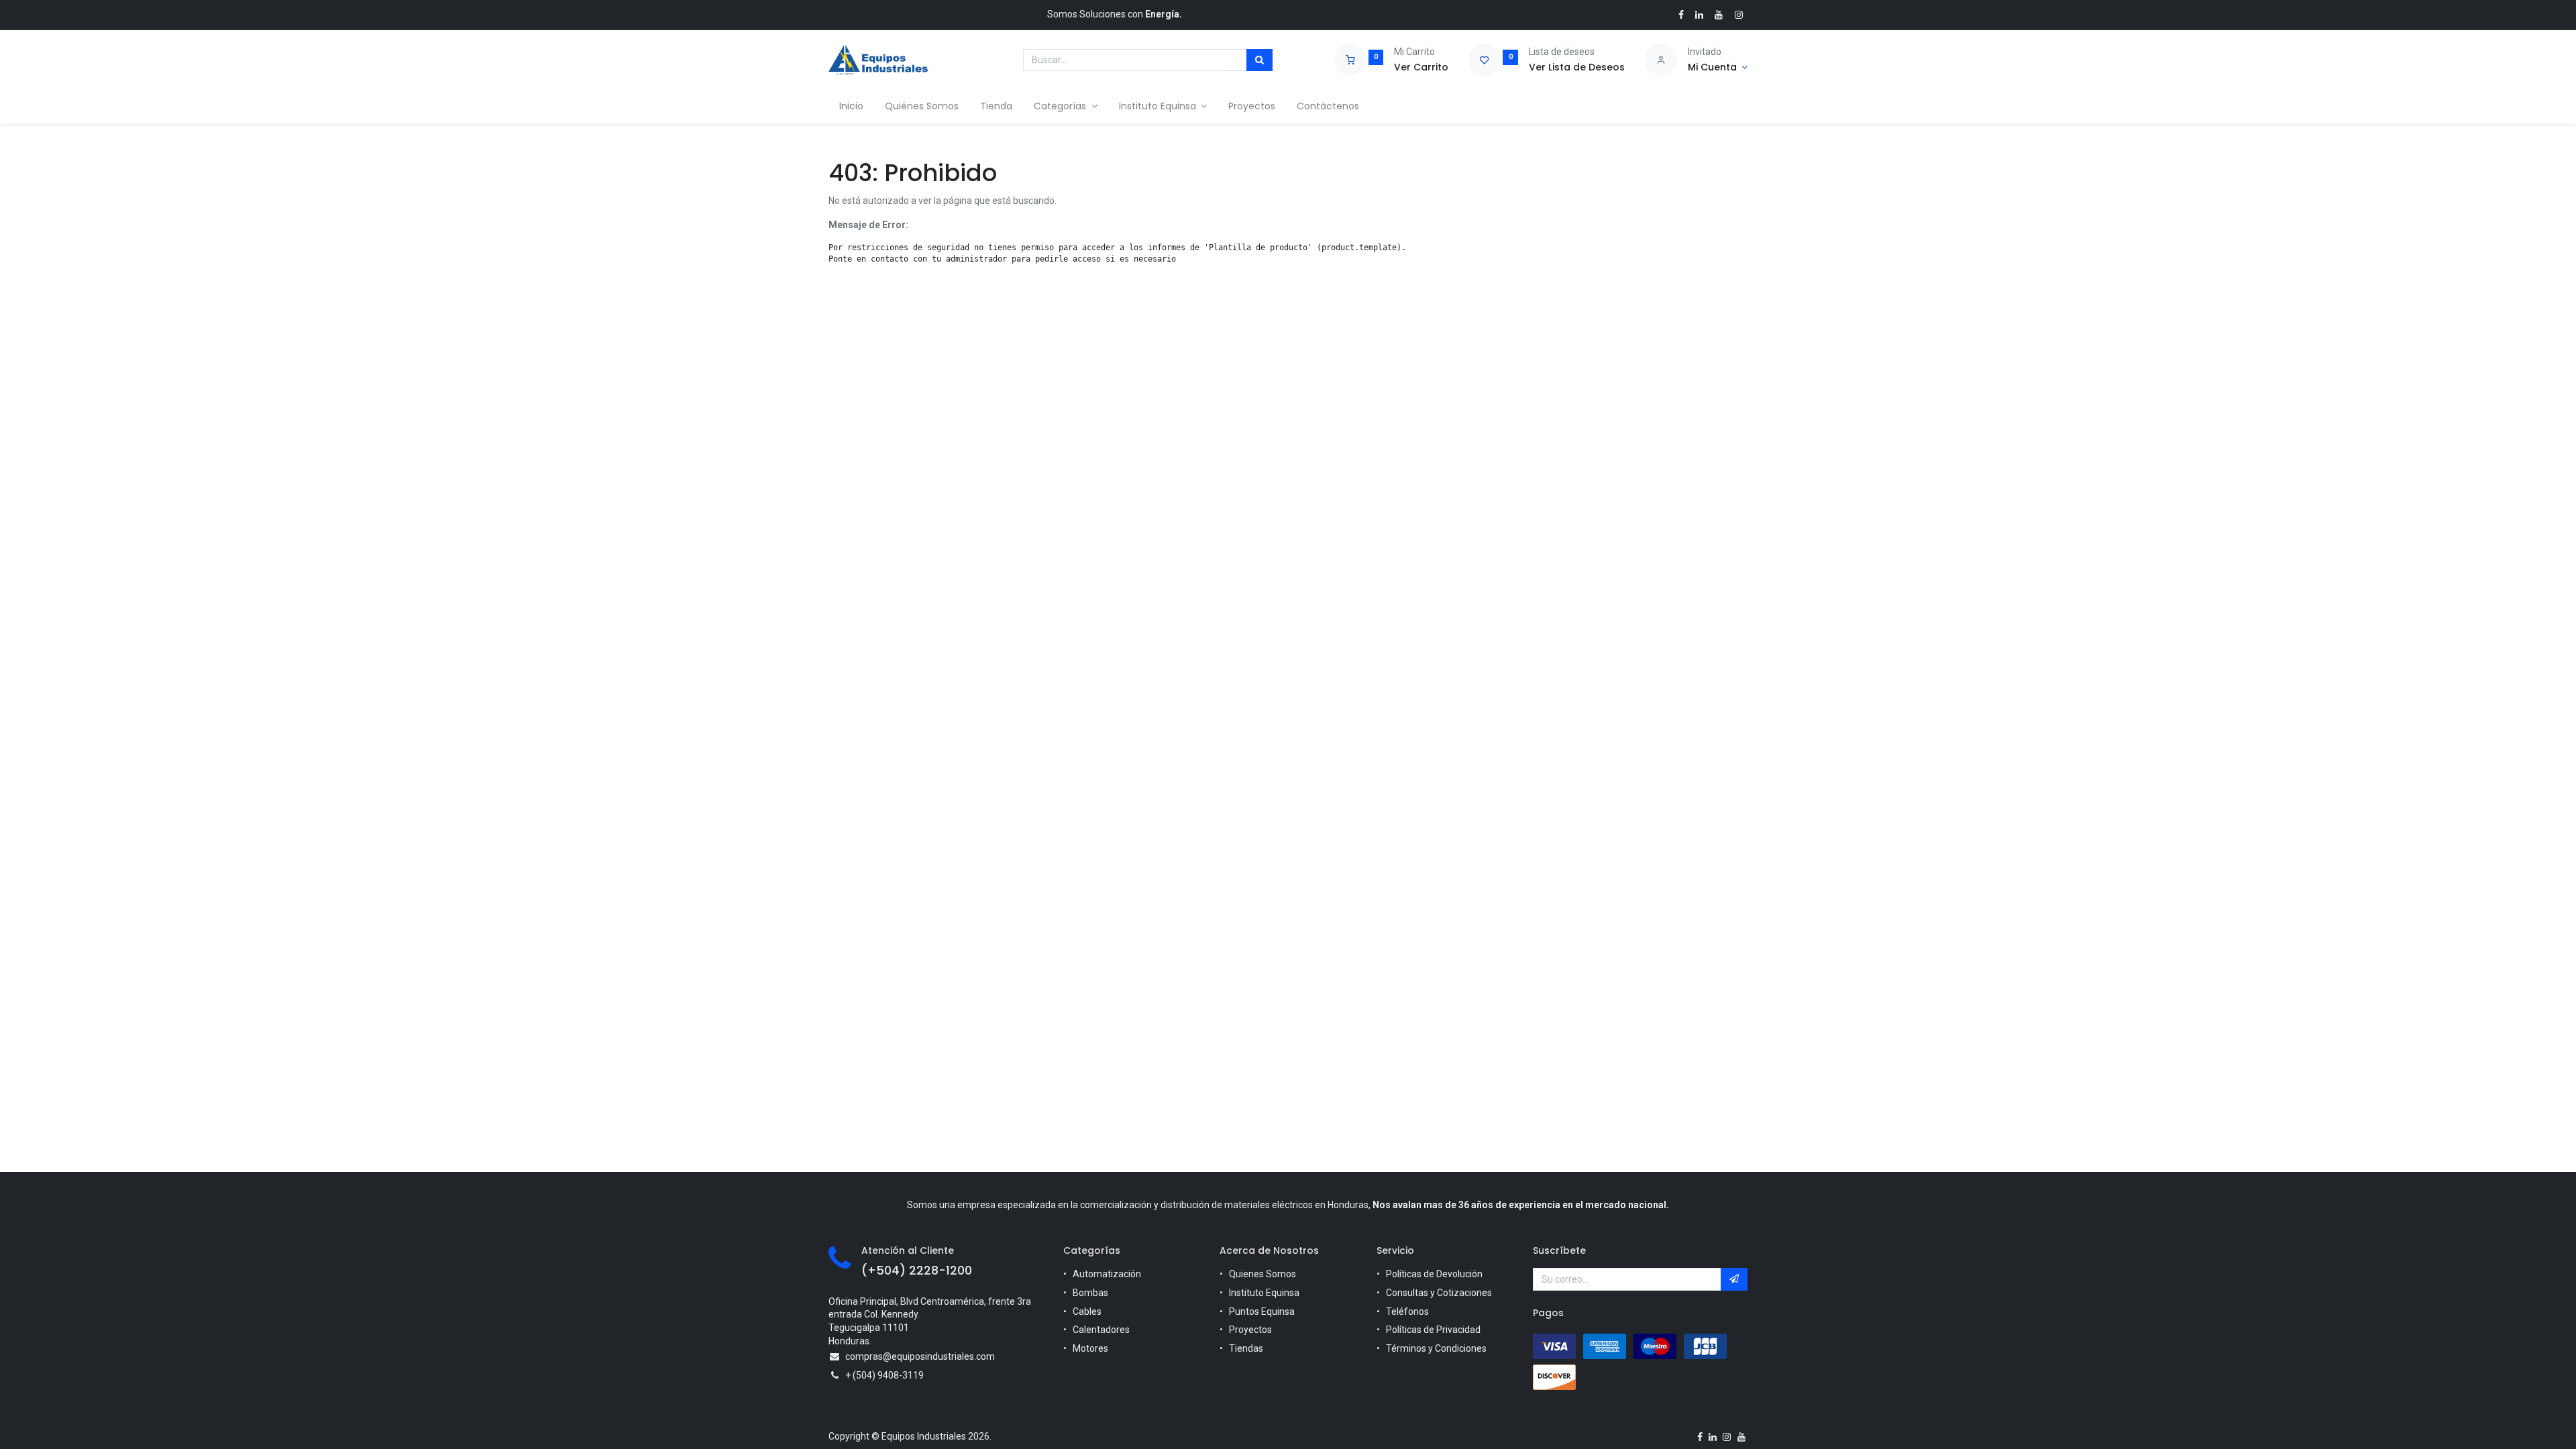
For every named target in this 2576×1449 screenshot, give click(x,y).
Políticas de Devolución (1434, 1274)
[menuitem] (851, 107)
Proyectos (1250, 1330)
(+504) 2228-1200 (917, 1271)
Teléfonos (1407, 1311)
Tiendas (1246, 1348)
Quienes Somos (1263, 1274)
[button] (1734, 1279)
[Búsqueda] (1259, 60)
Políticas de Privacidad (1433, 1330)
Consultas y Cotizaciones (1439, 1293)
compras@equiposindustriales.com (920, 1356)
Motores (1090, 1348)
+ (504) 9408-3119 (884, 1375)
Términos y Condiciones (1436, 1348)
